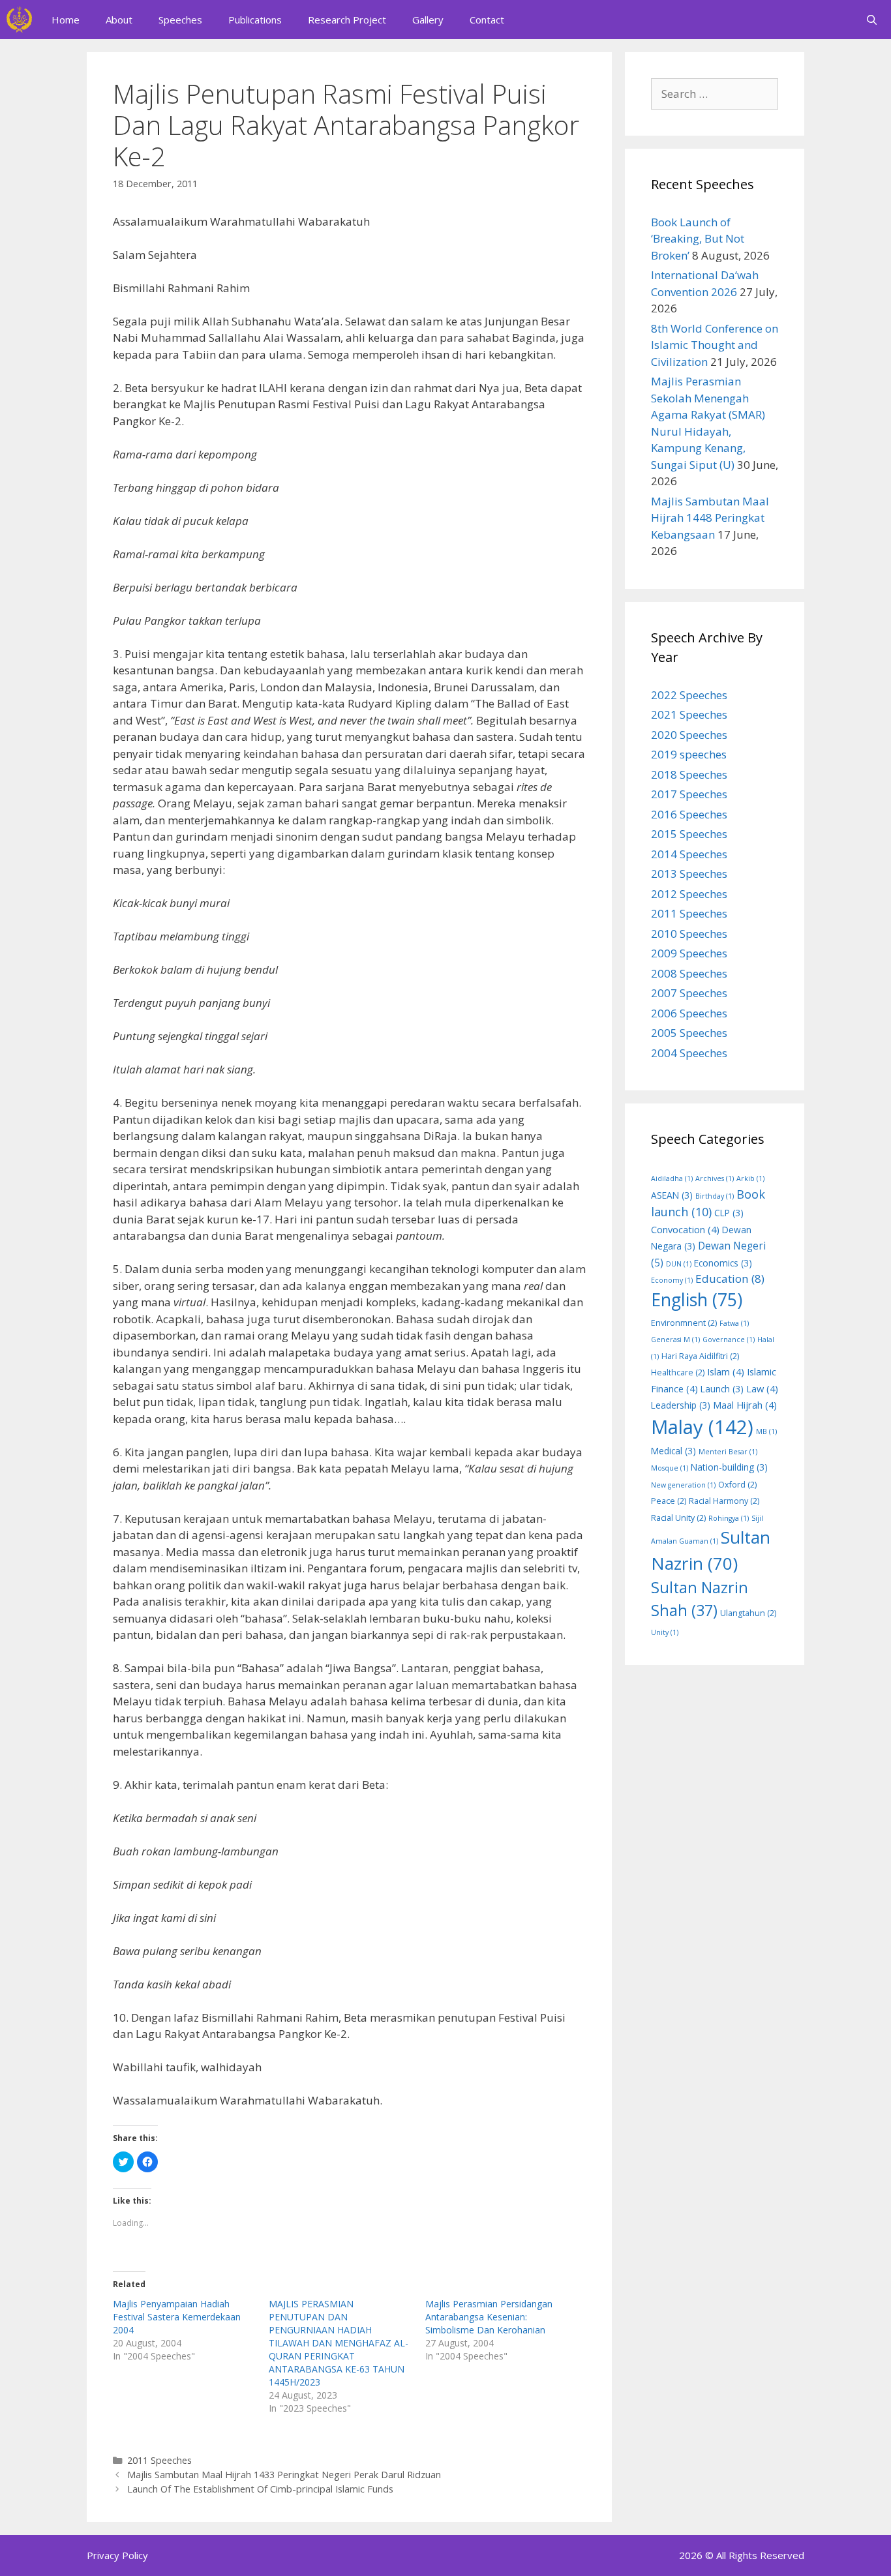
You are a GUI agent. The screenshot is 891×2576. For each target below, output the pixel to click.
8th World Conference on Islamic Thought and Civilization (715, 345)
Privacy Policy (117, 2555)
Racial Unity (678, 1518)
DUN (679, 1264)
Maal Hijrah (745, 1405)
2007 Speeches (689, 993)
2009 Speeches (689, 953)
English (697, 1300)
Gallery (428, 20)
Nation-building (729, 1467)
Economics (723, 1263)
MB (766, 1431)
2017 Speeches (689, 794)
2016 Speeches (689, 814)
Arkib (750, 1178)
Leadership (681, 1405)
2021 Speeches (689, 714)
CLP (729, 1213)
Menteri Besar (728, 1452)
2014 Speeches (689, 854)
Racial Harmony (724, 1501)
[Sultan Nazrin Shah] (19, 20)
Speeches (180, 20)
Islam (726, 1371)
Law (762, 1388)
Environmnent (684, 1323)
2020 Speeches (689, 735)
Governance (729, 1340)
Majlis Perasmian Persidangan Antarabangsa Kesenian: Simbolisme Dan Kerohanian (489, 2317)
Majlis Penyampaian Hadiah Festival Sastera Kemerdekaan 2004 (177, 2317)
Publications (255, 20)
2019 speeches (689, 754)
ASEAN (672, 1195)
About (119, 20)
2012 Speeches (689, 894)
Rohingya (729, 1518)
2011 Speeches (159, 2460)
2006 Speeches (689, 1013)
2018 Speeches (689, 774)
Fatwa (734, 1323)
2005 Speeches (689, 1033)
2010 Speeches (689, 934)
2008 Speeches (689, 973)
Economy (672, 1280)
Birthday (715, 1196)
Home (66, 20)
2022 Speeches (689, 695)
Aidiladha (672, 1178)
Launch (722, 1389)
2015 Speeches (689, 834)
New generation (683, 1485)
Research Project (347, 20)
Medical (673, 1451)
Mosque (670, 1468)
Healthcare (678, 1372)
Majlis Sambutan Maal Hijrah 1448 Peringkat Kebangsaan (710, 518)
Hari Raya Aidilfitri (700, 1356)
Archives (715, 1178)
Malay (702, 1427)
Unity (665, 1632)
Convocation (685, 1229)
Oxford (737, 1485)
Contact (487, 20)
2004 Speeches (689, 1053)
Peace (669, 1501)
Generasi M (675, 1340)
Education (730, 1279)
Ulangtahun (748, 1613)
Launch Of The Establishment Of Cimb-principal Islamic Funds (260, 2489)
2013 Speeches (689, 874)
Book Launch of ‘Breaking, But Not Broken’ (698, 239)
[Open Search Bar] (872, 20)
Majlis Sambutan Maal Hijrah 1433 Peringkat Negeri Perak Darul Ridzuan (284, 2475)
